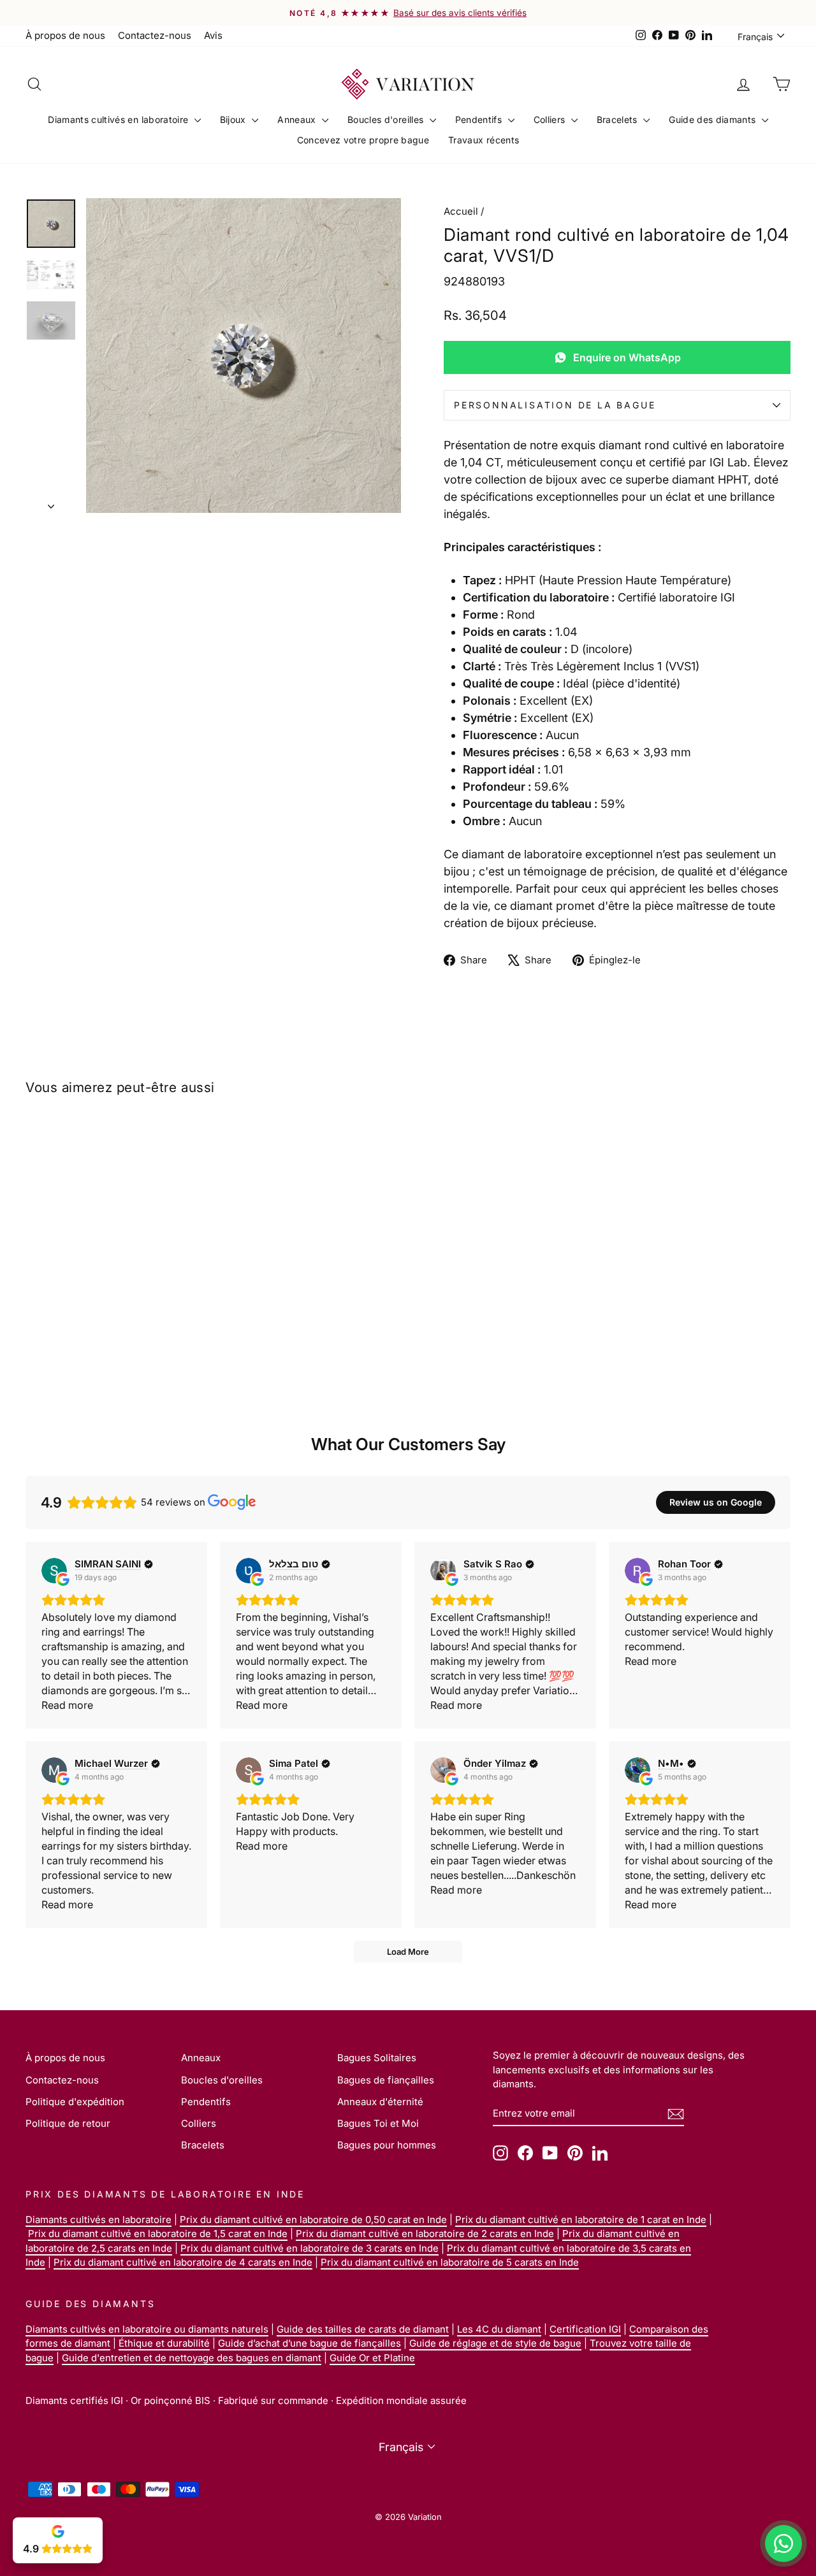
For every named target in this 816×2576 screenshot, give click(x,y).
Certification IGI (585, 2329)
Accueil (461, 211)
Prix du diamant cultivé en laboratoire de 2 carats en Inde (425, 2234)
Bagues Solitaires (377, 2058)
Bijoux (234, 119)
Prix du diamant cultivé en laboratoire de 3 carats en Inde (310, 2248)
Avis (213, 35)
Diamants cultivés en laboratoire (120, 119)
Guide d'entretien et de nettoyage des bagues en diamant (192, 2358)
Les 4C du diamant (499, 2329)
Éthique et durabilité (164, 2343)
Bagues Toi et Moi (378, 2123)
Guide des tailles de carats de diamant (363, 2329)
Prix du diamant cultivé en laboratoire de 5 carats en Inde (450, 2262)
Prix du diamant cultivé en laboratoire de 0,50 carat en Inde (313, 2220)
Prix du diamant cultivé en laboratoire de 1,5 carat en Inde (158, 2234)
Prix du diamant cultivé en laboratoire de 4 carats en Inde (183, 2262)
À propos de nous (65, 35)
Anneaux (298, 119)
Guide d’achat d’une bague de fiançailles (310, 2343)
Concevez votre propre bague (363, 140)
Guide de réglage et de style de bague (495, 2343)
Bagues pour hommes (387, 2145)
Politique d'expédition (75, 2102)
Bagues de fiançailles (386, 2080)
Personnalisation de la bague (555, 405)
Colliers (551, 119)
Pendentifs (480, 119)
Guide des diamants (714, 119)
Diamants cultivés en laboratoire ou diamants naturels (147, 2329)
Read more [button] (67, 1705)
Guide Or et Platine (372, 2358)
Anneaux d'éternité (380, 2102)
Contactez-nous (155, 35)
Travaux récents (484, 140)
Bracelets (619, 119)
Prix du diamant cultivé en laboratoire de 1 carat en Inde (581, 2220)
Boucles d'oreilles (387, 119)
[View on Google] (54, 1571)
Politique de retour (68, 2123)
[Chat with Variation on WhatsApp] (783, 2544)
